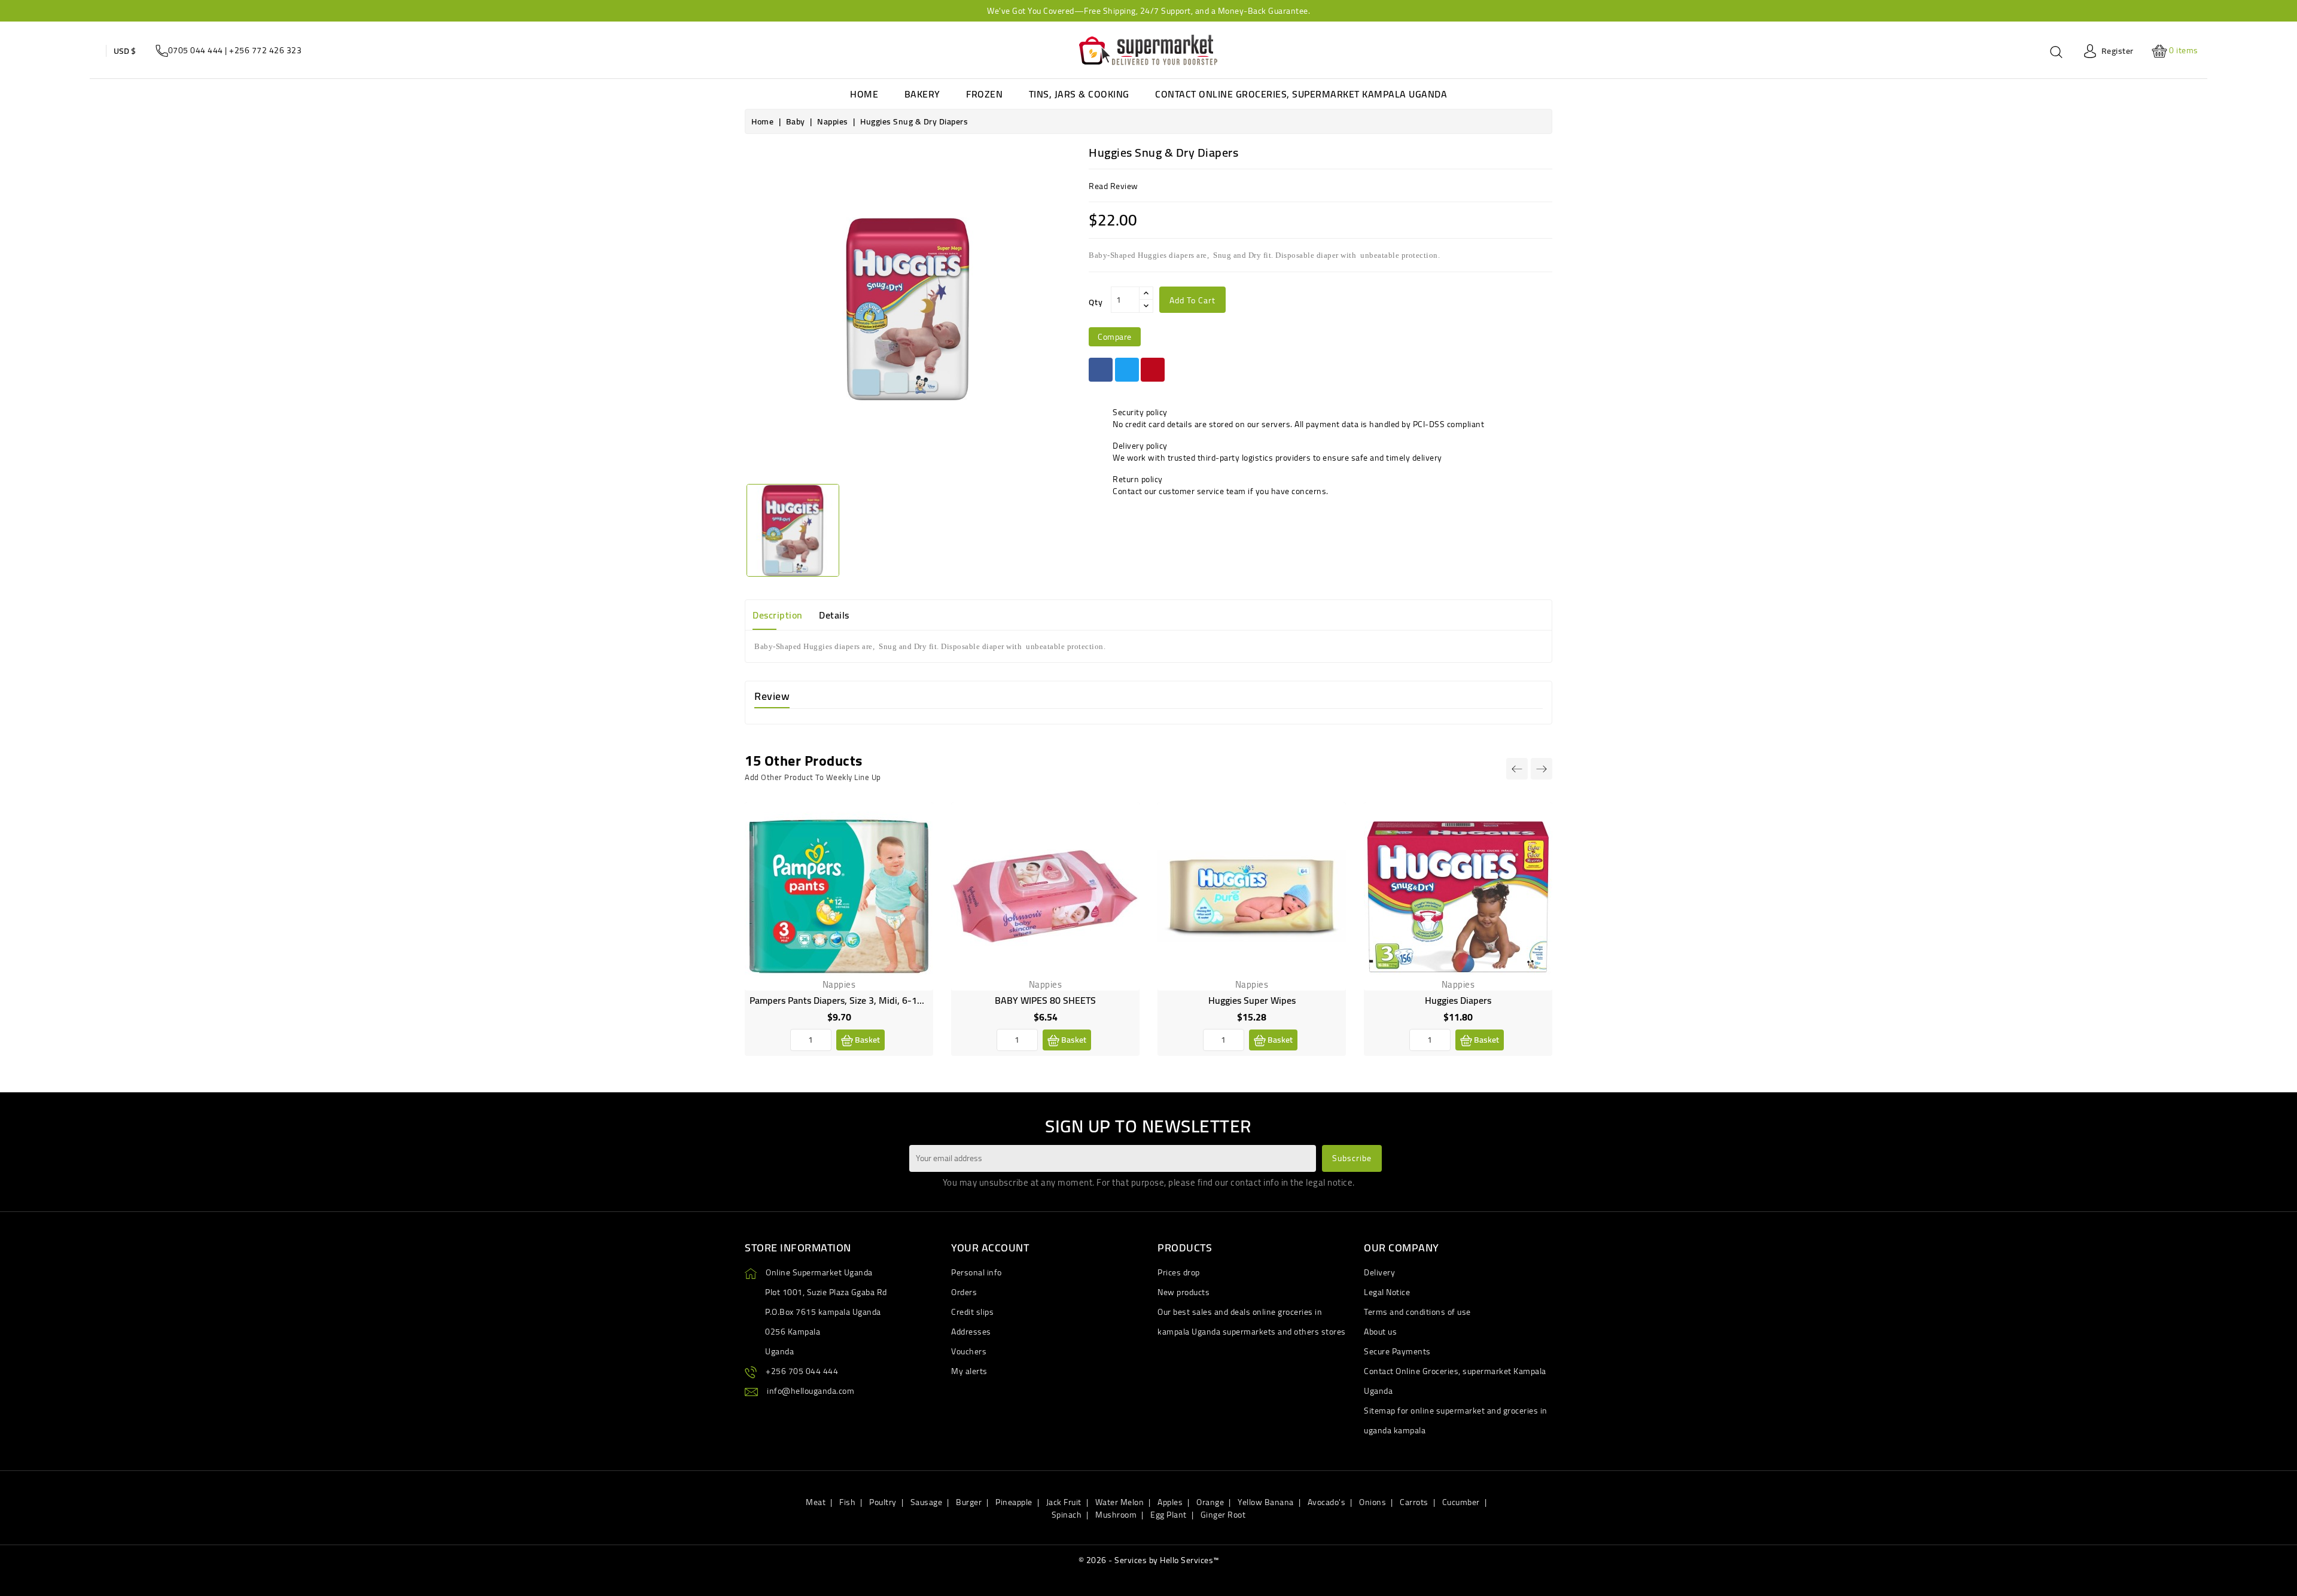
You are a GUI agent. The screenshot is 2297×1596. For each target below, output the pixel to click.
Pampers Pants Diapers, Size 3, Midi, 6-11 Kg (842, 1000)
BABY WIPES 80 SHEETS (1045, 1000)
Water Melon (1120, 1502)
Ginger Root (1223, 1515)
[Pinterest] (1153, 370)
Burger (969, 1502)
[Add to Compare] (915, 846)
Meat (816, 1502)
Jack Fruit (1064, 1502)
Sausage (927, 1502)
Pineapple (1014, 1502)
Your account (990, 1248)
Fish (847, 1502)
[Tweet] (1127, 370)
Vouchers (969, 1351)
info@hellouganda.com (811, 1391)
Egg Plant (1169, 1515)
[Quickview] (915, 873)
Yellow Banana (1266, 1502)
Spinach (1067, 1515)
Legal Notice (1387, 1292)
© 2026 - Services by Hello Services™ (1149, 1560)
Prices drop (1179, 1272)
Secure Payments (1397, 1351)
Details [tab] (834, 615)
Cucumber (1461, 1502)
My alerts (969, 1371)
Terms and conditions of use (1417, 1312)
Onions (1373, 1502)
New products (1183, 1292)
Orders (964, 1292)
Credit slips (972, 1312)
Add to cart (1192, 300)
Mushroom (1116, 1515)
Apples (1170, 1502)
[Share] (1101, 370)
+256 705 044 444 (802, 1371)
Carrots (1414, 1502)
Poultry (883, 1502)
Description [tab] (778, 615)
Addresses (971, 1332)
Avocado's (1327, 1502)
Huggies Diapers (1458, 1000)
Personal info (977, 1272)
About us (1380, 1332)
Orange (1210, 1502)
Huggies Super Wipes (1252, 1000)
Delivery (1379, 1272)
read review (1114, 186)
